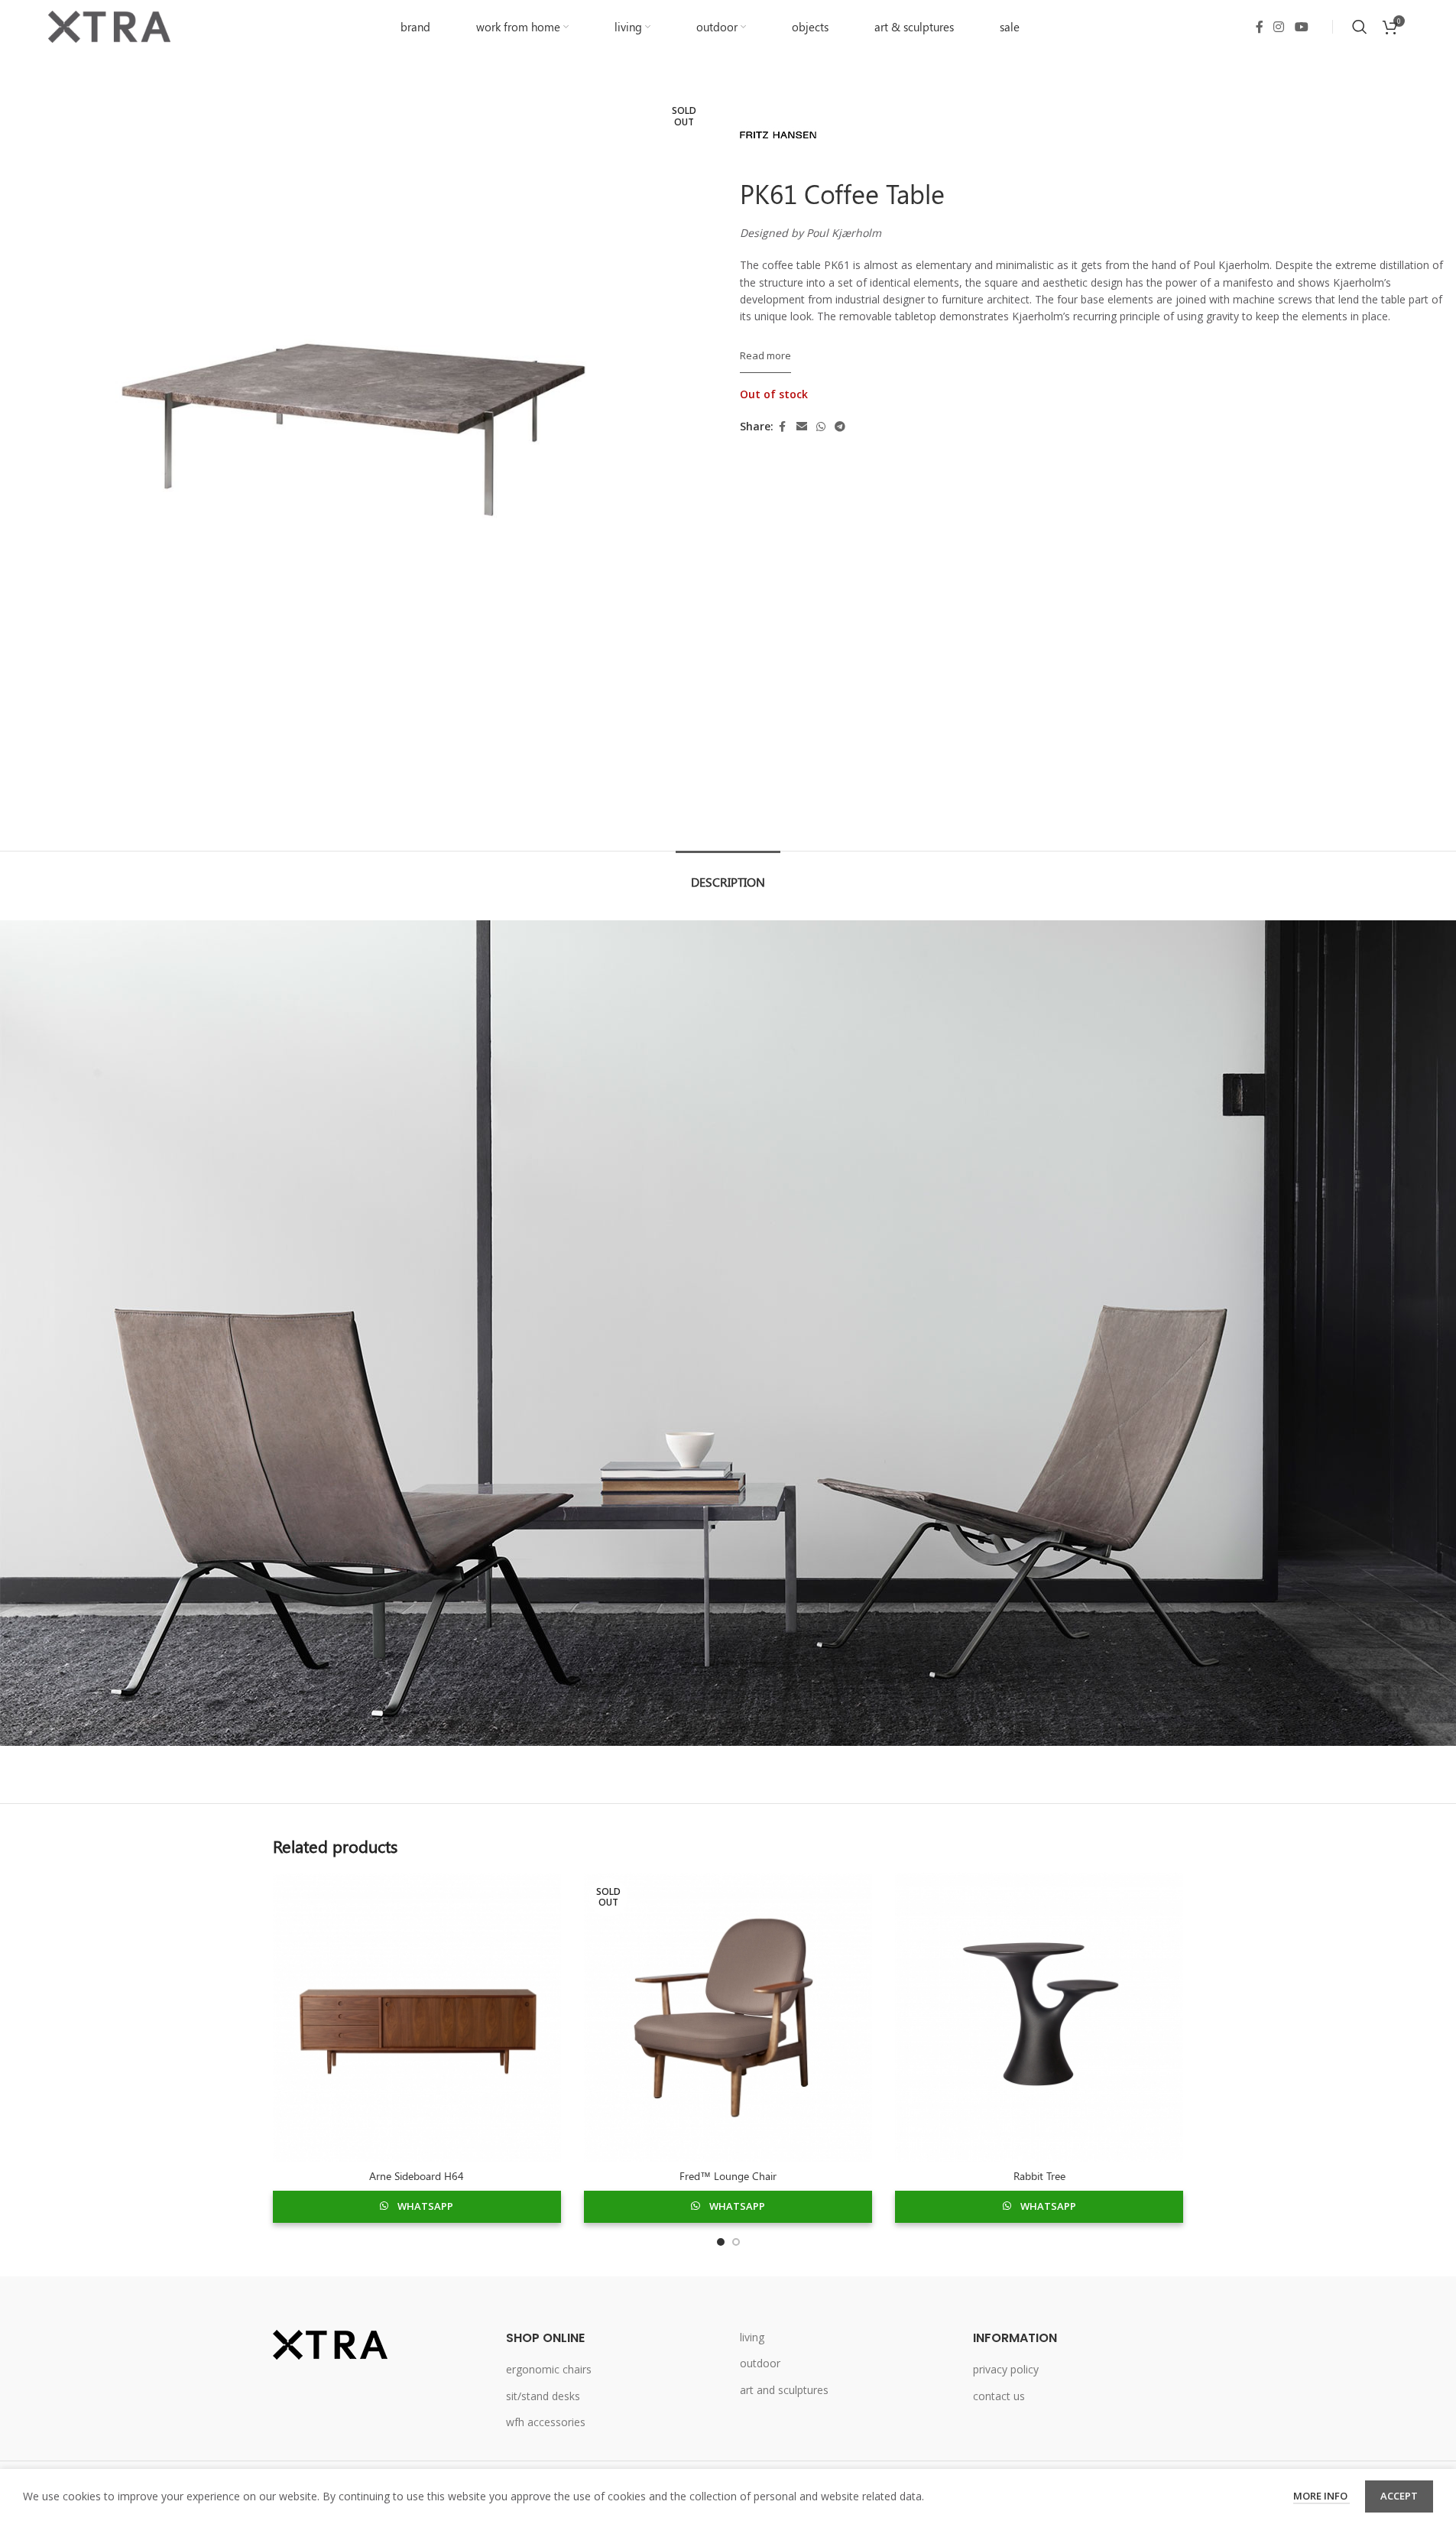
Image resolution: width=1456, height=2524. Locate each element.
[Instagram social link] (1279, 27)
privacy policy (1006, 2369)
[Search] (1360, 27)
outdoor (760, 2363)
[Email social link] (802, 427)
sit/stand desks (543, 2396)
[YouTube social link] (1301, 27)
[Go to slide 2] (736, 2242)
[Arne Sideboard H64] (417, 2017)
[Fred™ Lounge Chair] (728, 2017)
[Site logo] (109, 26)
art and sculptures (784, 2390)
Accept (1399, 2496)
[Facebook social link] (1260, 27)
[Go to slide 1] (721, 2242)
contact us (999, 2396)
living (752, 2337)
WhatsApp (425, 2206)
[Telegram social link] (840, 427)
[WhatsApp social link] (821, 427)
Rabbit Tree (1039, 2176)
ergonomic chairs (549, 2369)
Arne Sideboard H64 (417, 2176)
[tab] (728, 874)
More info (1321, 2496)
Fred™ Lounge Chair (728, 2176)
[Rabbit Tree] (1039, 2017)
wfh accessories (546, 2422)
